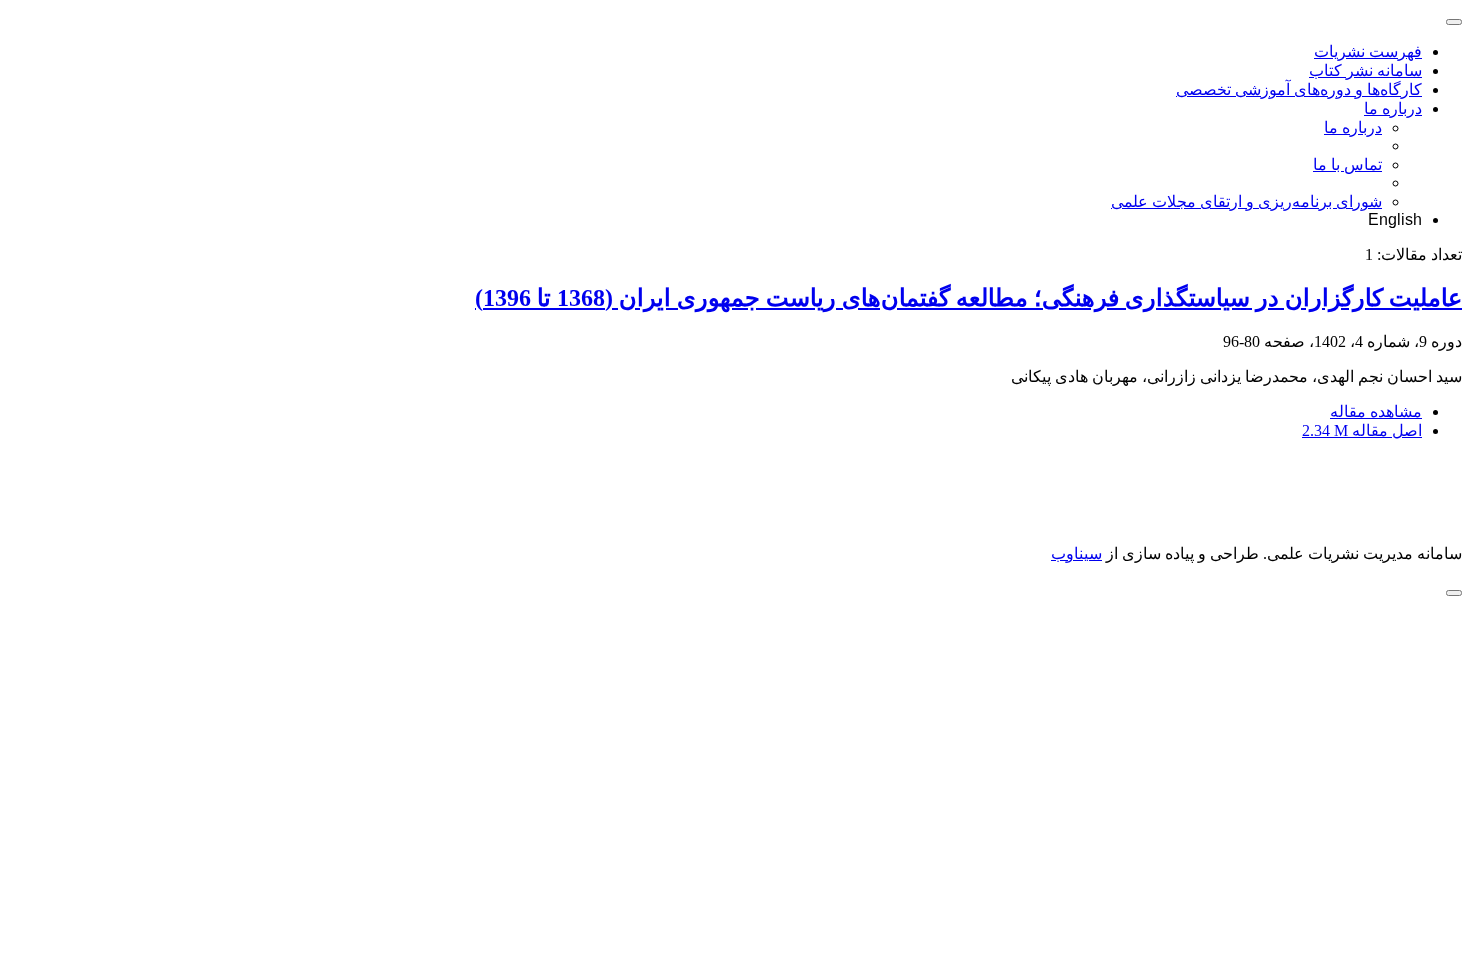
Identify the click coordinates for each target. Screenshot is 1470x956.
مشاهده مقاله (1376, 411)
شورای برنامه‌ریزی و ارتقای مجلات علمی (1246, 201)
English (1395, 219)
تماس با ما (1347, 164)
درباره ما (1393, 108)
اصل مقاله (1362, 430)
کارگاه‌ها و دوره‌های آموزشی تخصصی (1299, 89)
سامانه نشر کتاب (1365, 70)
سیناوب (1076, 553)
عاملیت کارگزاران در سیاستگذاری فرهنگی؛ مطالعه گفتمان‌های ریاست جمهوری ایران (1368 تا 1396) (968, 298)
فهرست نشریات (1368, 51)
